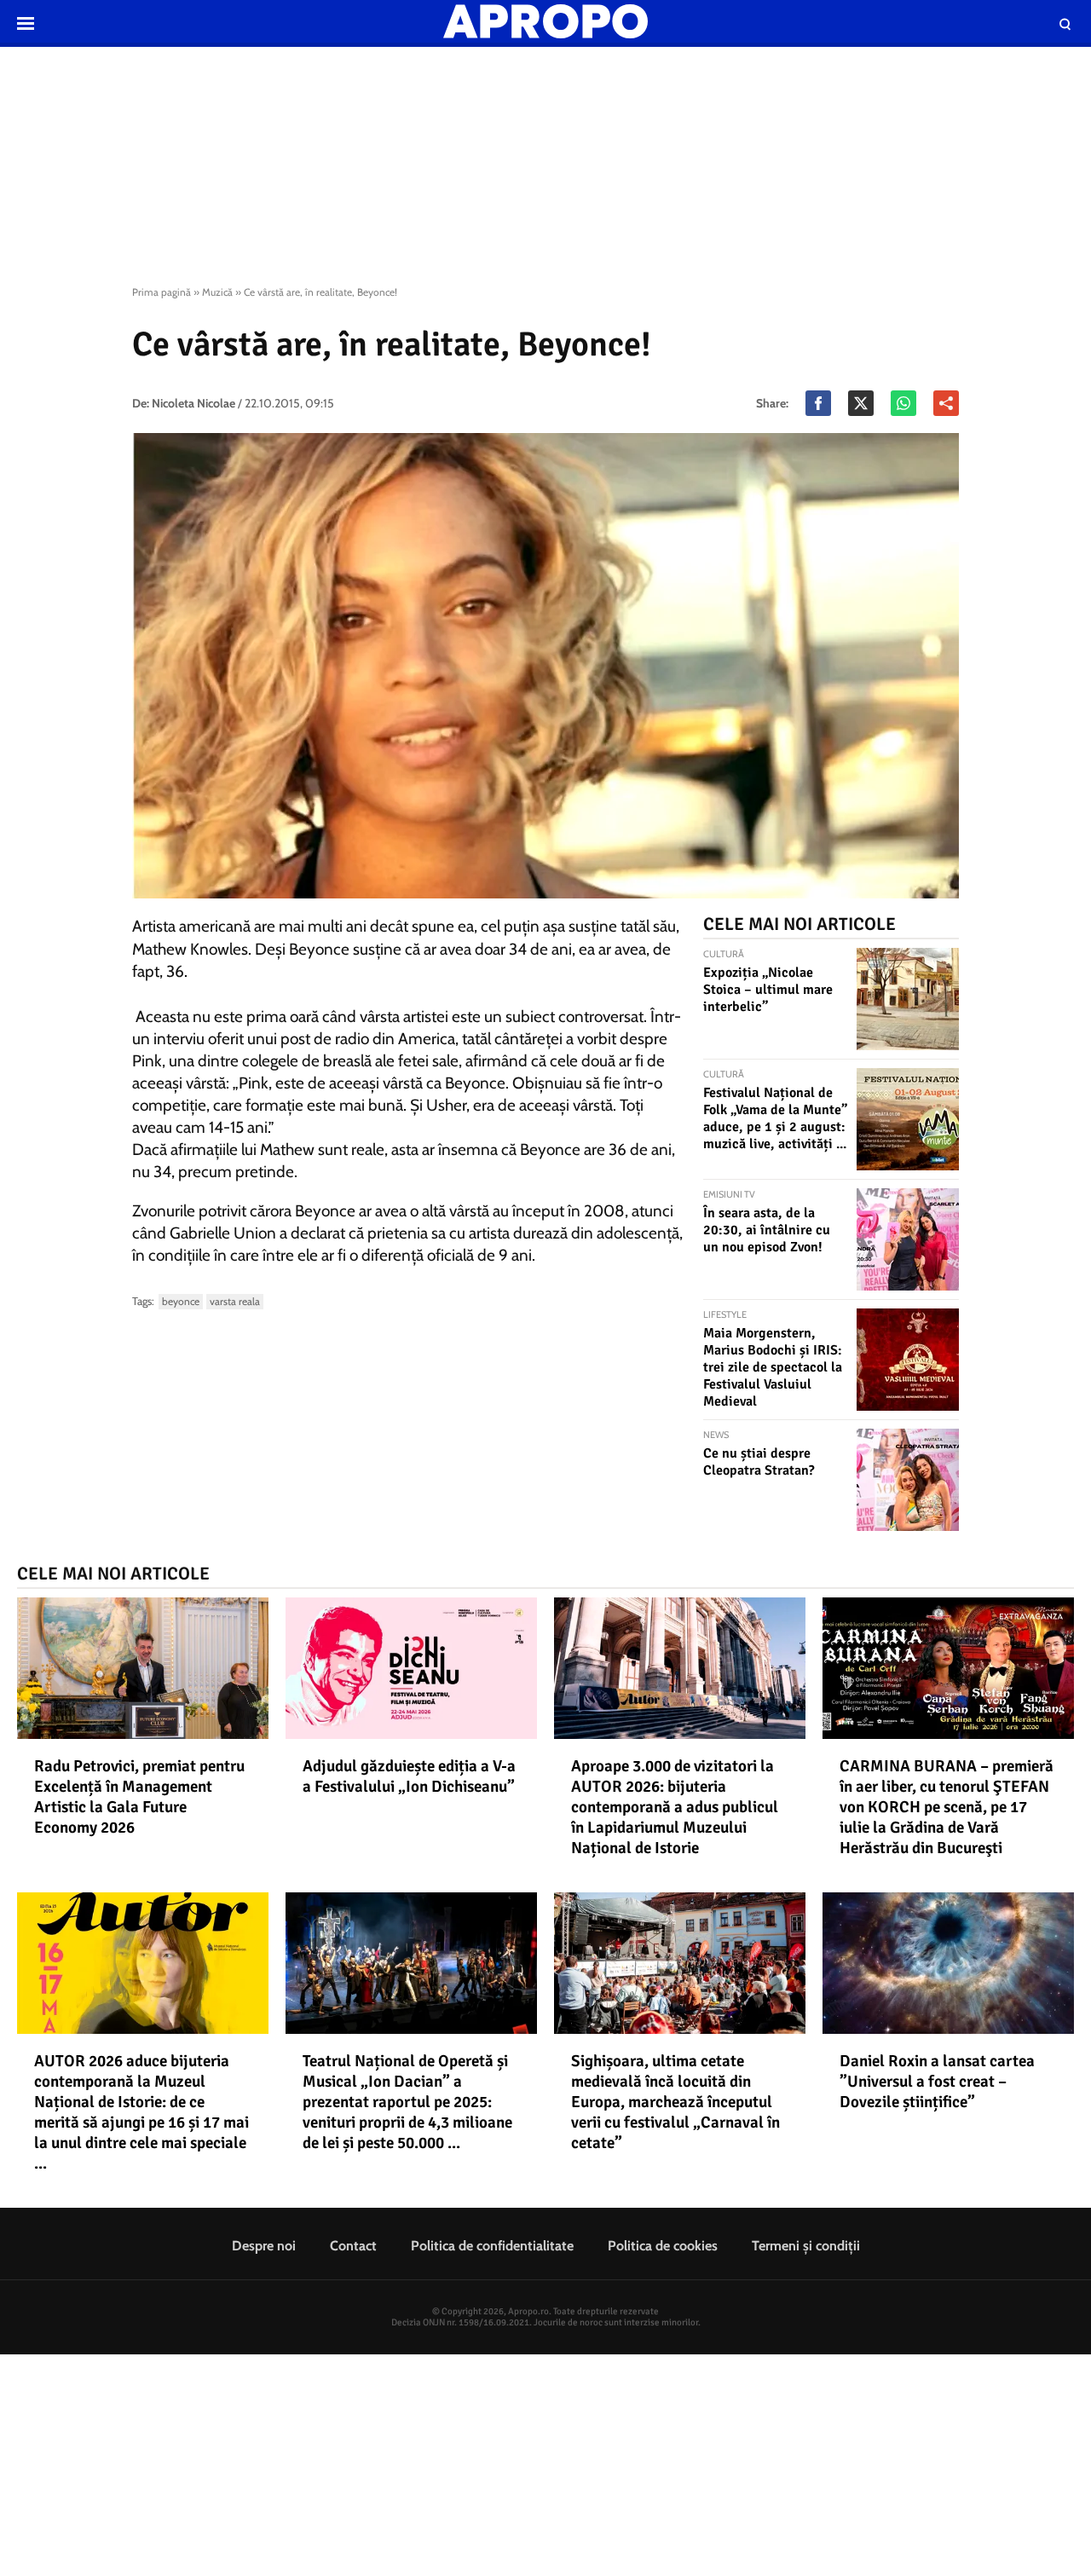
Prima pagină (162, 292)
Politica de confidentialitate (492, 2246)
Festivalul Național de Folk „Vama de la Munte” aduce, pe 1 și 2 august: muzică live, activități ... (775, 1118)
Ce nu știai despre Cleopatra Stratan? (759, 1462)
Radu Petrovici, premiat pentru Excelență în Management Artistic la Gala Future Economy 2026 (139, 1797)
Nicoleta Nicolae (193, 403)
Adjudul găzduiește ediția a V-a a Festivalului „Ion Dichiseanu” (409, 1776)
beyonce (181, 1301)
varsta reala (235, 1301)
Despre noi (264, 2246)
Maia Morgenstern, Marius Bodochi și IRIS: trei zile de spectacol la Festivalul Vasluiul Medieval (773, 1367)
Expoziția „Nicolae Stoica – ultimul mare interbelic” (768, 990)
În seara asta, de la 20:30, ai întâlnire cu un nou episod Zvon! (767, 1230)
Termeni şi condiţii (806, 2246)
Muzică (217, 292)
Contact (353, 2246)
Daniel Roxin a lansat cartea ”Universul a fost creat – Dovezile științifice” (937, 2082)
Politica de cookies (663, 2246)
